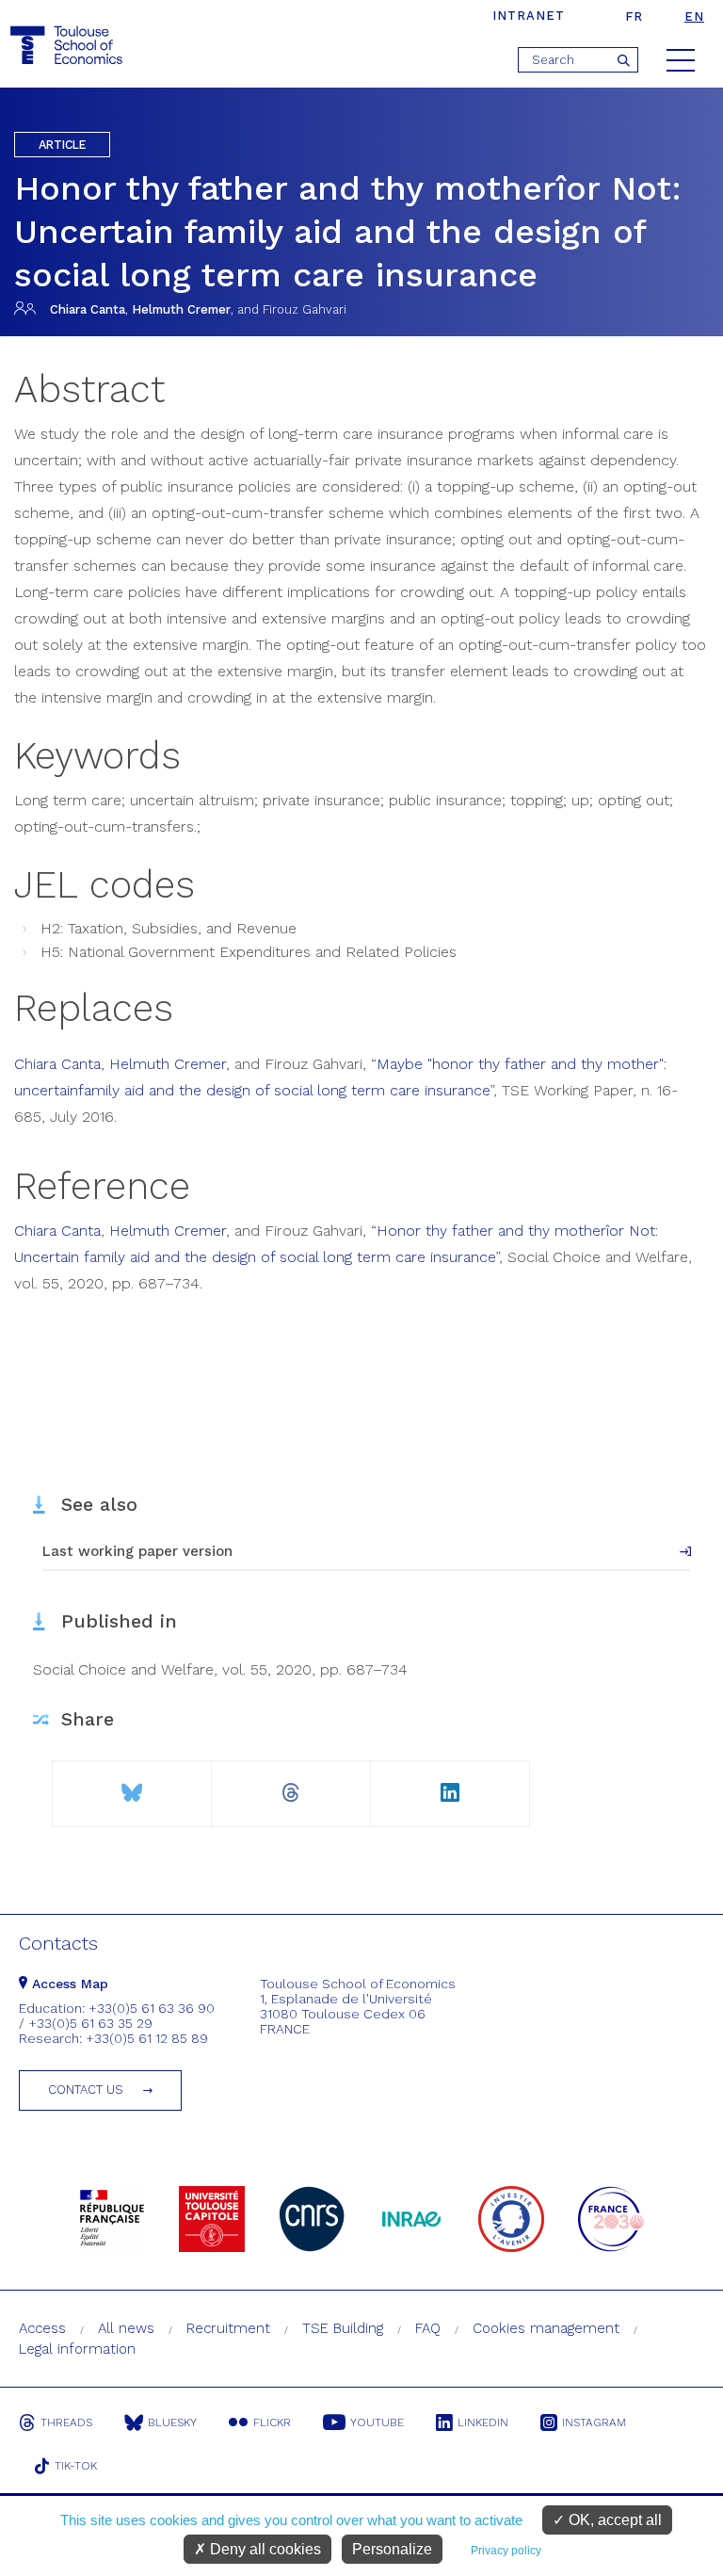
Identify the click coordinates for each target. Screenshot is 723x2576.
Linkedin (483, 2422)
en (694, 16)
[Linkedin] (450, 1785)
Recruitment (228, 2328)
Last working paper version (137, 1551)
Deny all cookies (264, 2549)
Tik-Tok (76, 2466)
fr (634, 16)
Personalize (392, 2549)
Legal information (77, 2349)
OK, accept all (613, 2520)
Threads (66, 2422)
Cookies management (546, 2328)
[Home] (69, 46)
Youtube (377, 2422)
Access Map (68, 1984)
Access (42, 2328)
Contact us (86, 2090)
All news (126, 2328)
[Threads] (291, 1785)
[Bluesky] (131, 1785)
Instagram (594, 2422)
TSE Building (343, 2328)
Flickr (272, 2422)
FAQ (428, 2328)
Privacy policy (506, 2551)
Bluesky (172, 2422)
